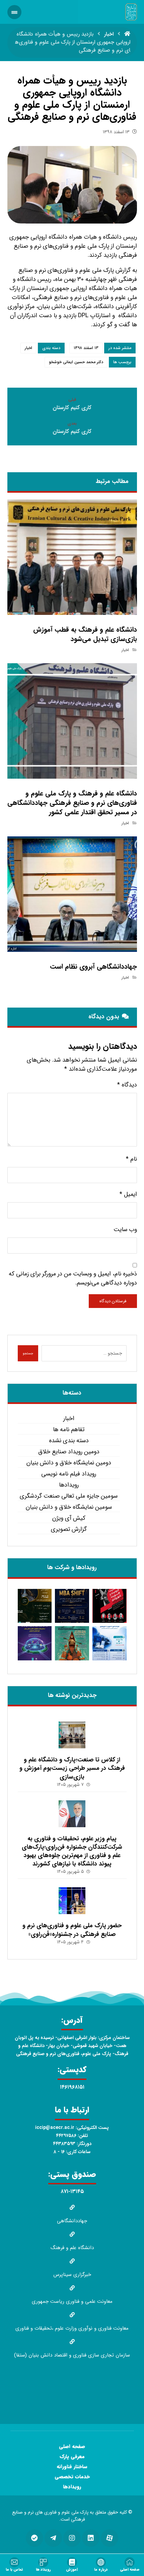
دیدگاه (127, 1085)
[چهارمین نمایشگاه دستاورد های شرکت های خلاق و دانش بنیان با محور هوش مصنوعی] (35, 1643)
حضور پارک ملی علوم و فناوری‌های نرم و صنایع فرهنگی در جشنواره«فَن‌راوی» (72, 1930)
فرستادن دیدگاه (113, 1301)
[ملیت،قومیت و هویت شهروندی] (110, 1606)
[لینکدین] (91, 2538)
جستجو (28, 1353)
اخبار (28, 348)
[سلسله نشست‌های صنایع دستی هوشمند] (35, 1606)
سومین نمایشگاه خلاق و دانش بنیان (69, 1507)
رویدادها (69, 1485)
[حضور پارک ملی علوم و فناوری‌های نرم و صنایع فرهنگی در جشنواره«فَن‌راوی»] (72, 1901)
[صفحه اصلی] (127, 34)
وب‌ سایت (125, 1230)
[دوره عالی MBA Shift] (72, 1606)
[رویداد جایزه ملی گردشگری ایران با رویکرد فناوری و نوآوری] (72, 1643)
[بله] (34, 2538)
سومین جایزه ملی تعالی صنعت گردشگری (69, 1496)
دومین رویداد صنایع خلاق (69, 1452)
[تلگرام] (53, 2538)
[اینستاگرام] (72, 2538)
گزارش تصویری (69, 1529)
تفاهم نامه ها (69, 1430)
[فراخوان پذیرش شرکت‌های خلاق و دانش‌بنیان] (110, 1643)
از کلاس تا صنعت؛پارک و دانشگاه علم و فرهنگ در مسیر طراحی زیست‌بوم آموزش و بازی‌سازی (72, 1768)
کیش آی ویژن (69, 1518)
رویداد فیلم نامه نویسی (69, 1474)
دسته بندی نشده (69, 1441)
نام (131, 1159)
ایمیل (128, 1194)
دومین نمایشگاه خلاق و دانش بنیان (69, 1463)
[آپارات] (110, 2538)
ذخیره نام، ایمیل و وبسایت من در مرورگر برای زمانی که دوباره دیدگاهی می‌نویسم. (73, 1278)
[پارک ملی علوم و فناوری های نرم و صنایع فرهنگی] (131, 12)
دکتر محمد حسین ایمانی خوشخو (76, 362)
